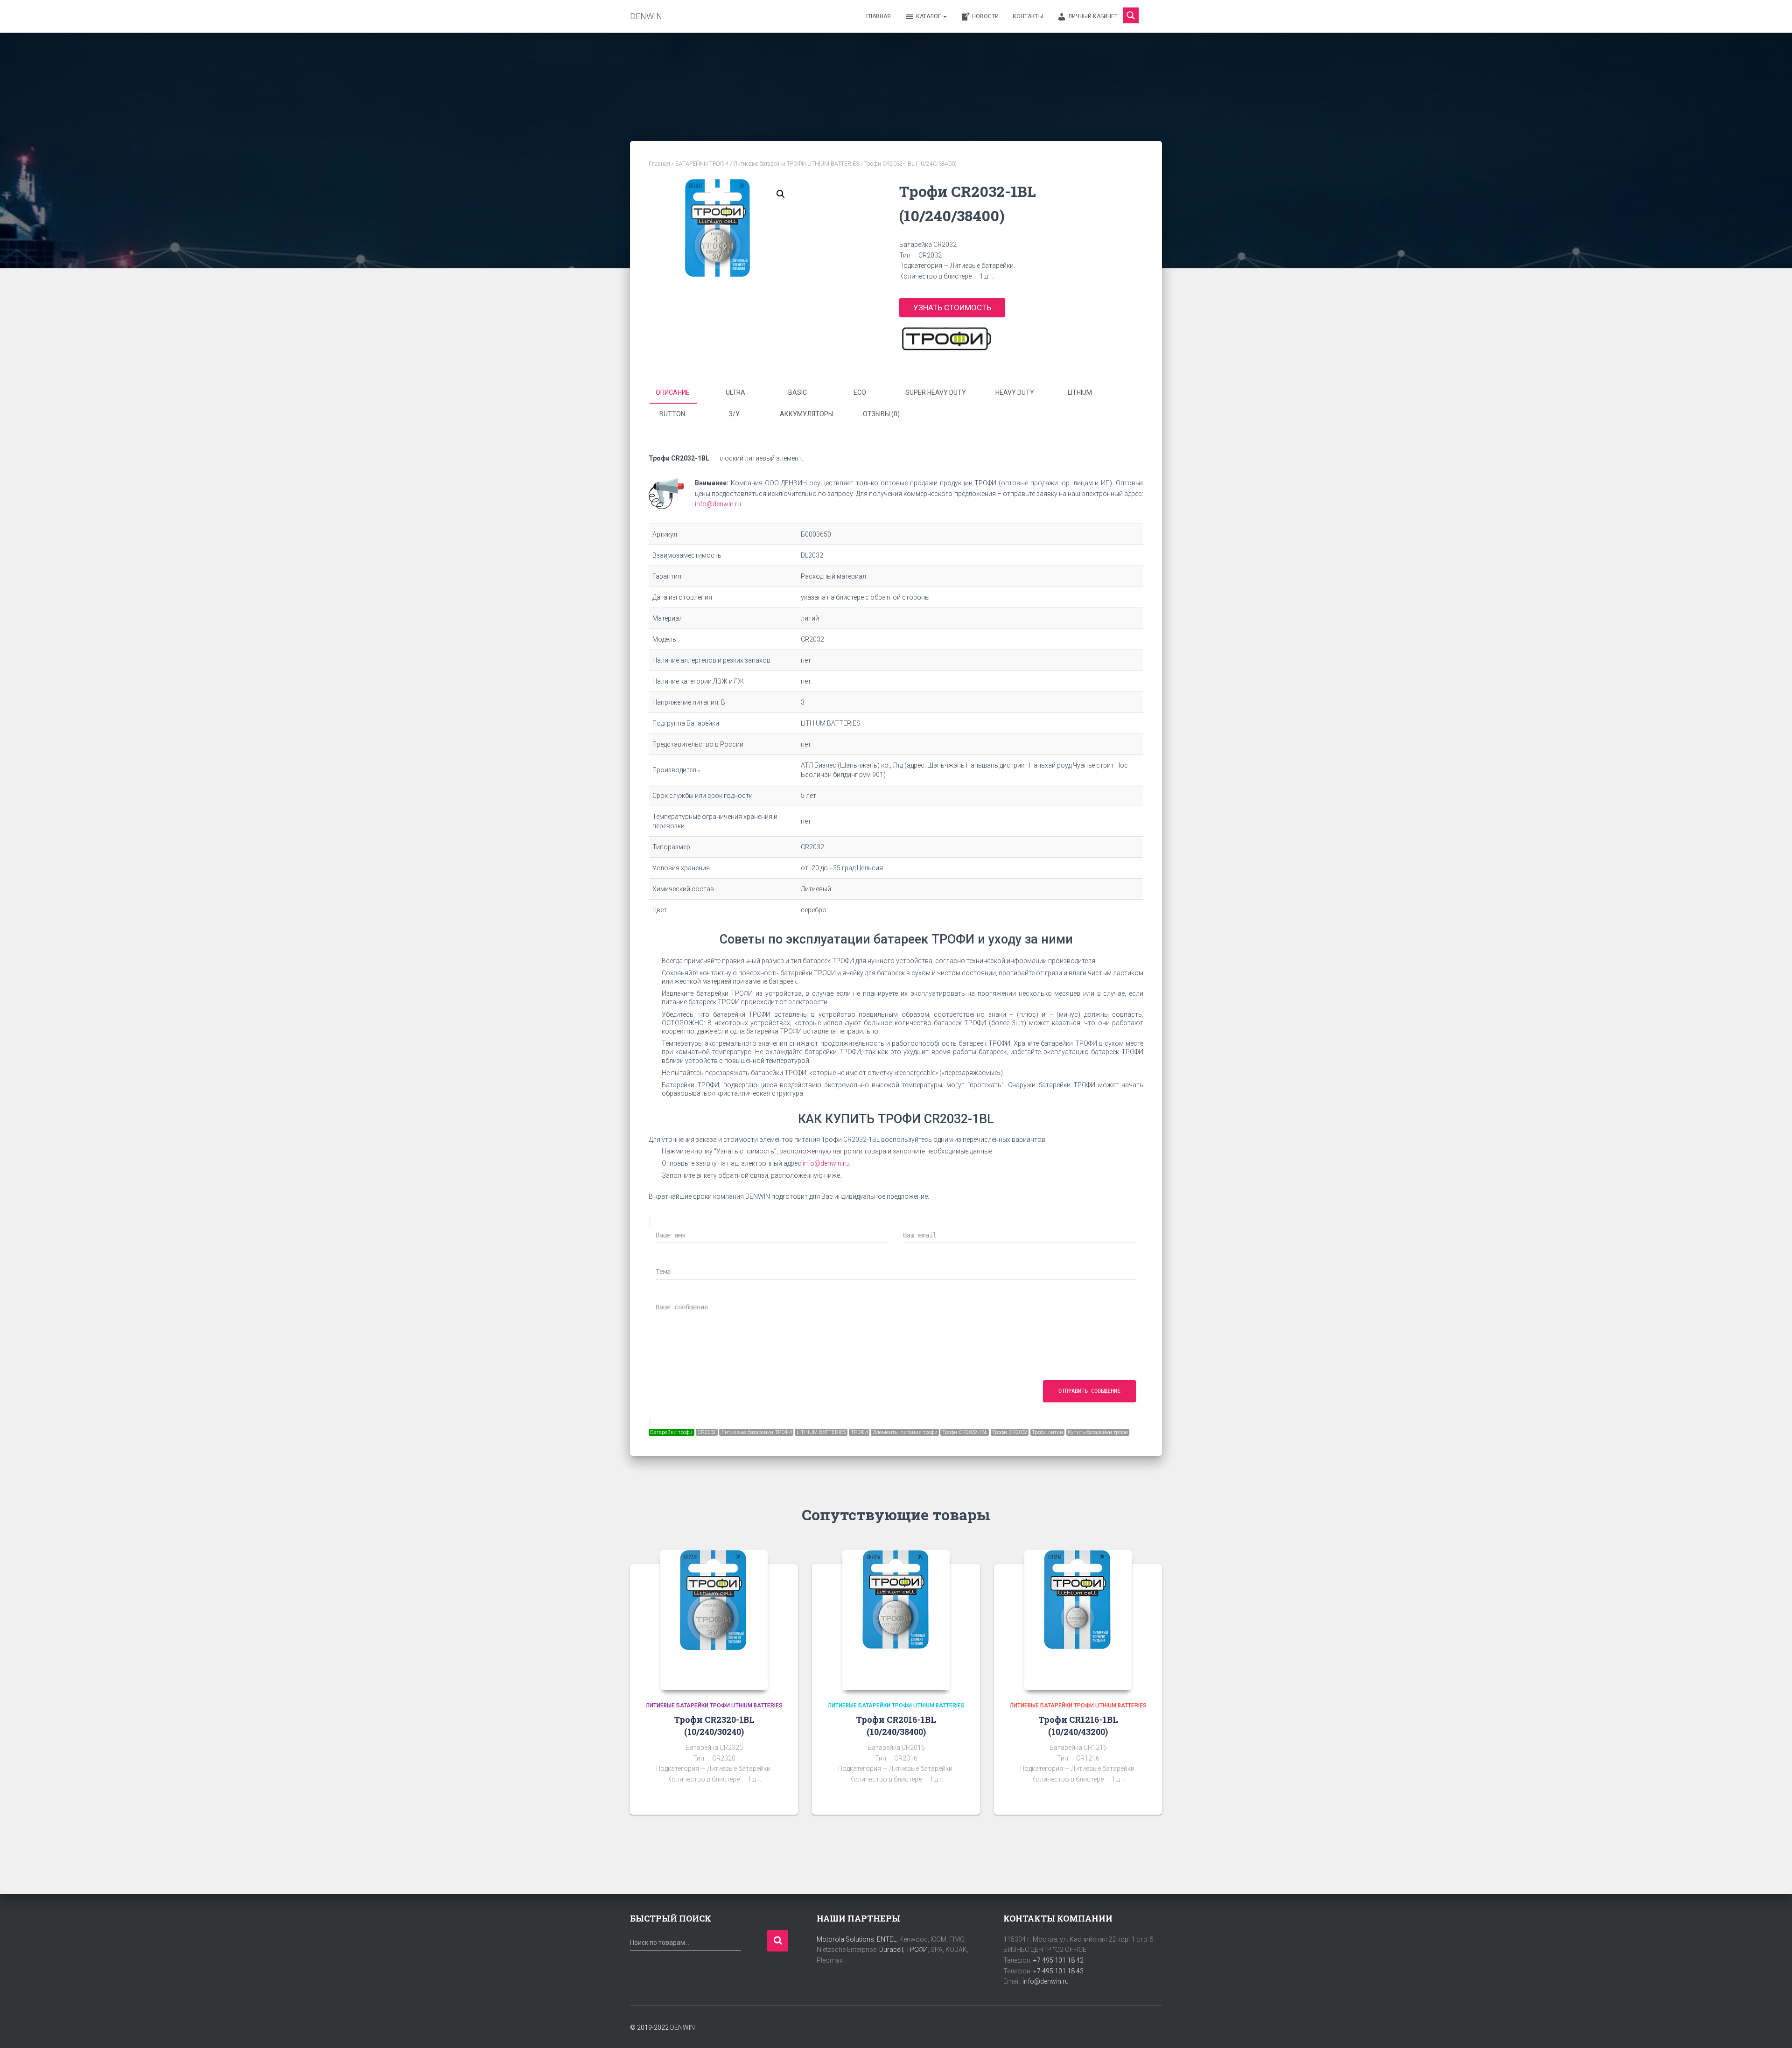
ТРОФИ (917, 1950)
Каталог (929, 16)
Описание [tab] (673, 392)
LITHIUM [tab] (1080, 392)
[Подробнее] (779, 1798)
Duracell (891, 1950)
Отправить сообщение (1089, 1391)
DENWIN (682, 2027)
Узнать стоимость (952, 308)
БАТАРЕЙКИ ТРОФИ (702, 164)
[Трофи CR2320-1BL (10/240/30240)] (714, 1620)
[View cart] (1150, 16)
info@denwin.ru (718, 504)
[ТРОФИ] (946, 339)
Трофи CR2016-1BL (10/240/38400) (896, 1725)
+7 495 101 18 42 (1058, 1960)
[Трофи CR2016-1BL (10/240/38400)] (896, 1620)
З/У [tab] (734, 414)
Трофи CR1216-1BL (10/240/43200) (1078, 1725)
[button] (781, 194)
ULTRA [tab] (735, 392)
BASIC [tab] (798, 392)
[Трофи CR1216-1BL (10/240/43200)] (1078, 1620)
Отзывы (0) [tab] (881, 414)
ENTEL (887, 1939)
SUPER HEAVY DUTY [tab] (936, 392)
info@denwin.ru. (826, 1163)
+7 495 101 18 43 (1058, 1971)
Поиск (778, 1941)
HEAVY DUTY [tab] (1015, 392)
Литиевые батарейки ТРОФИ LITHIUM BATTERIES (796, 164)
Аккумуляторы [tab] (807, 414)
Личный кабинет (1093, 16)
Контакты (1028, 16)
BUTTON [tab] (672, 414)
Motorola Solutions (845, 1939)
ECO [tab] (860, 392)
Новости (985, 16)
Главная (878, 16)
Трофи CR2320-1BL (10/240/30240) (714, 1725)
